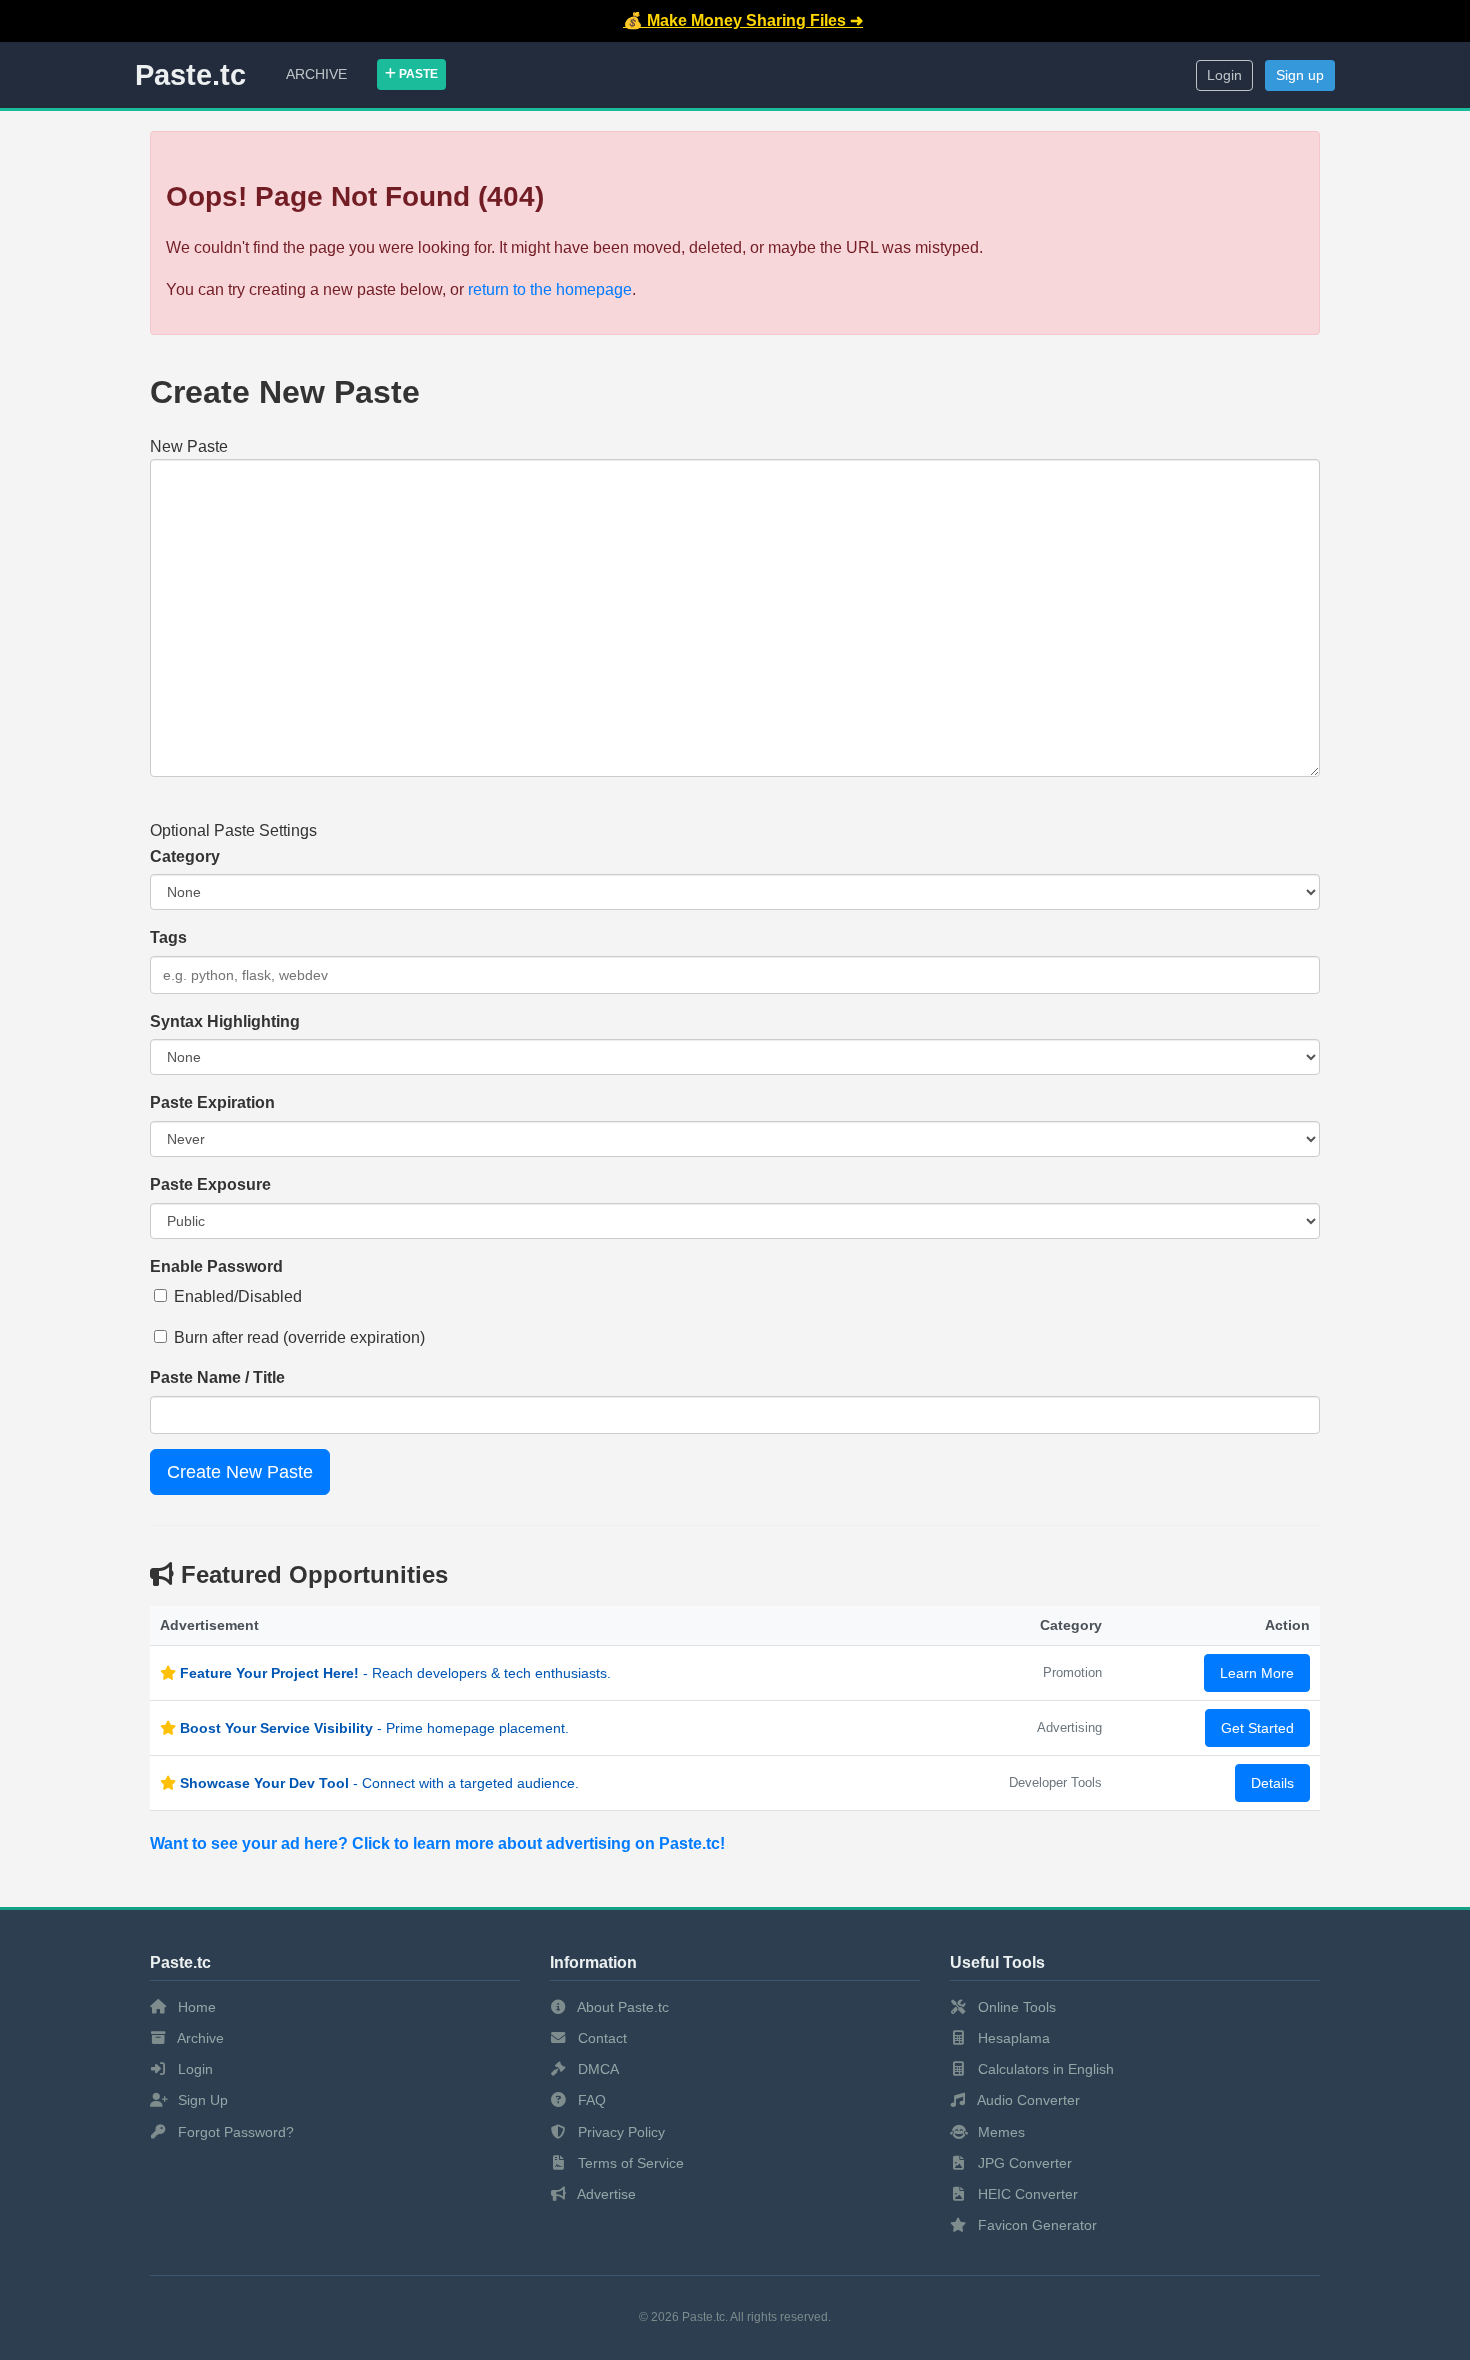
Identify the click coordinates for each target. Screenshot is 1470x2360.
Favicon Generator (1035, 2225)
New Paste (189, 446)
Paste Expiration (212, 1102)
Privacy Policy (619, 2132)
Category (185, 856)
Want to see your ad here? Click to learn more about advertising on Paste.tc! (437, 1843)
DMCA (596, 2069)
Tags (168, 937)
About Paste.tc (621, 2007)
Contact (600, 2038)
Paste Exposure (210, 1184)
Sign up (1300, 75)
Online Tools (1015, 2007)
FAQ (590, 2100)
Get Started (1257, 1728)
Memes (999, 2132)
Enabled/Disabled (238, 1296)
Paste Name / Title (217, 1377)
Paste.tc (190, 75)
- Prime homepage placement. (374, 1728)
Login (1224, 75)
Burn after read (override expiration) (299, 1337)
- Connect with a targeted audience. (379, 1783)
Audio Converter (1027, 2100)
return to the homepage (550, 289)
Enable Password (216, 1266)
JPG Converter (1023, 2163)
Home (195, 2007)
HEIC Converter (1026, 2194)
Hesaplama (1012, 2038)
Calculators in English (1044, 2069)
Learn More (1257, 1673)
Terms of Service (629, 2163)
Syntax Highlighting (225, 1021)
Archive (316, 74)
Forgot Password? (234, 2132)
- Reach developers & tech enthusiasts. (395, 1673)
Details (1272, 1783)
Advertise (605, 2194)
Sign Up (201, 2100)
